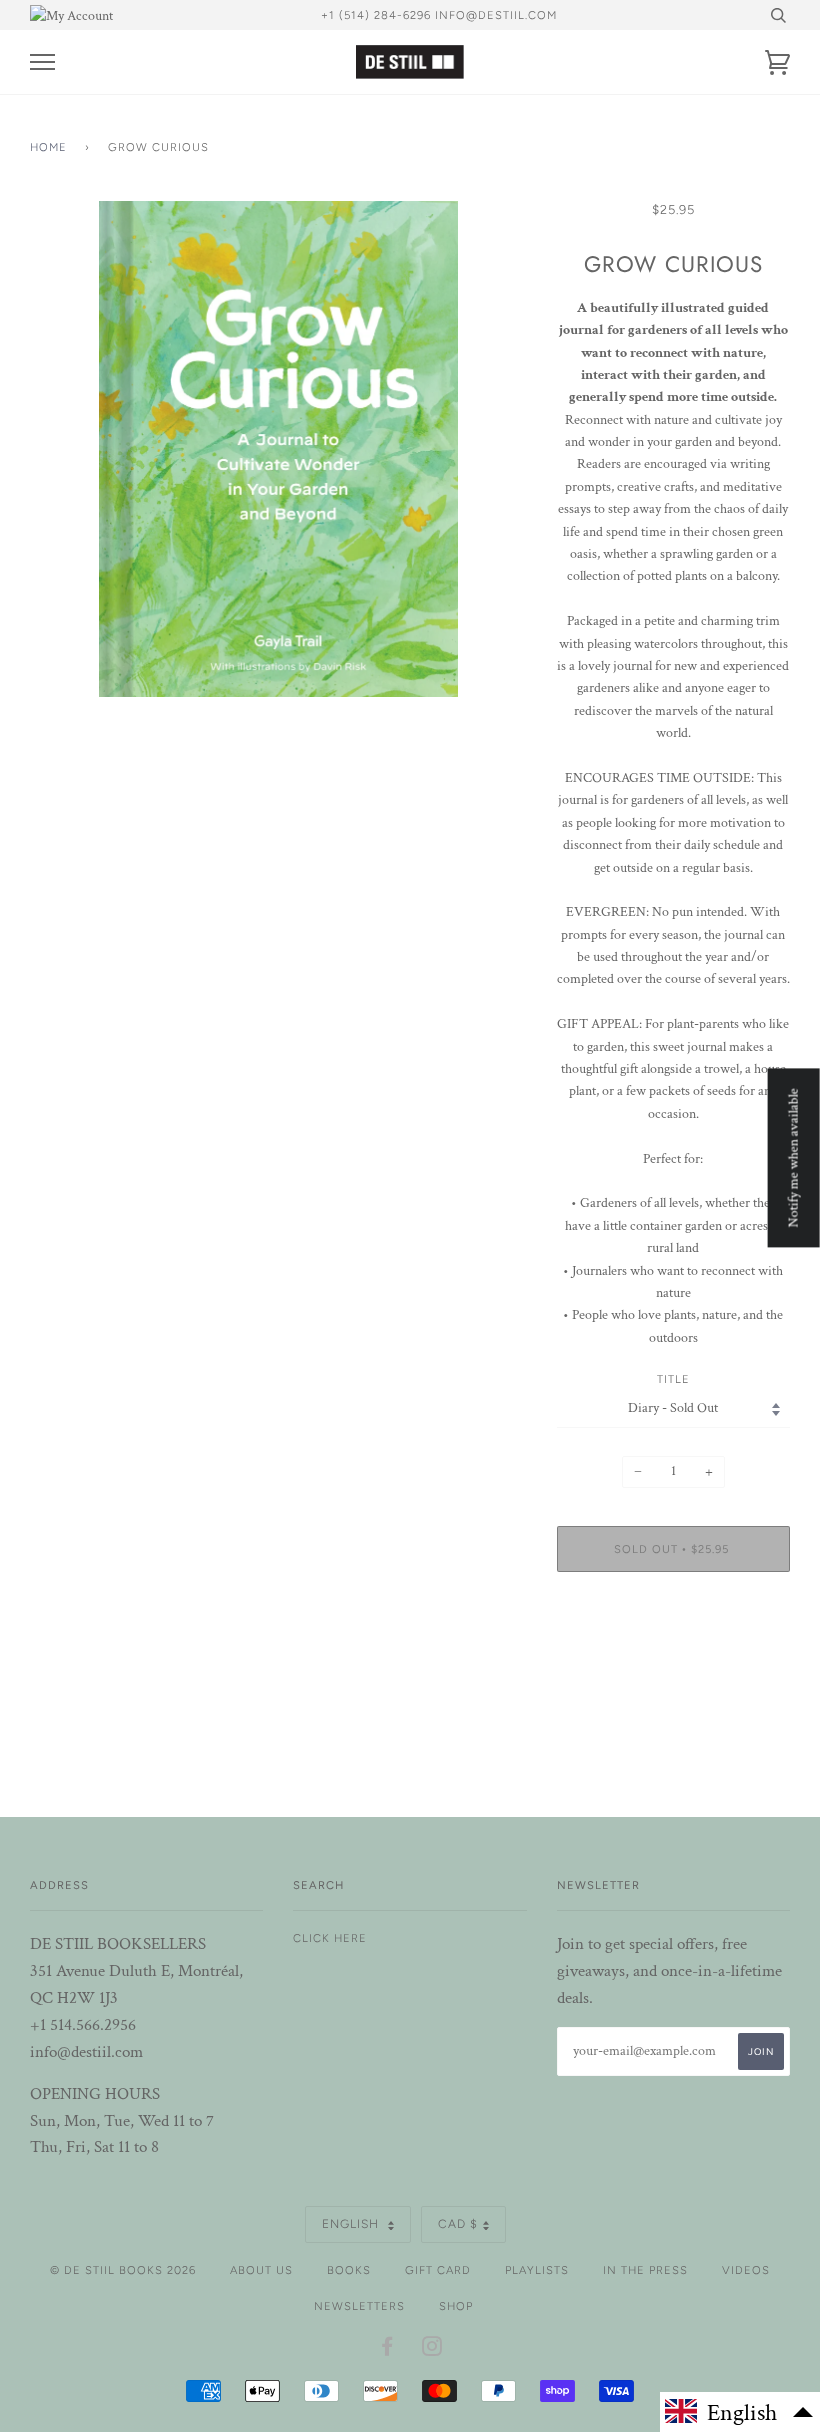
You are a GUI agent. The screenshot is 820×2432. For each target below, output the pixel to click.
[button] (740, 2412)
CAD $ (458, 2224)
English (352, 2224)
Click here (330, 1938)
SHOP (456, 2306)
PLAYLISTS (537, 2270)
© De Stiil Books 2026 (123, 2270)
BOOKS (349, 2270)
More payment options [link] (673, 1656)
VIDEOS (746, 2270)
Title (673, 1379)
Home (48, 147)
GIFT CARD (438, 2270)
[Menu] (42, 62)
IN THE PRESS (645, 2270)
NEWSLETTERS (359, 2306)
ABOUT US (261, 2270)
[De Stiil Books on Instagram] (432, 2350)
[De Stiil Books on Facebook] (387, 2350)
